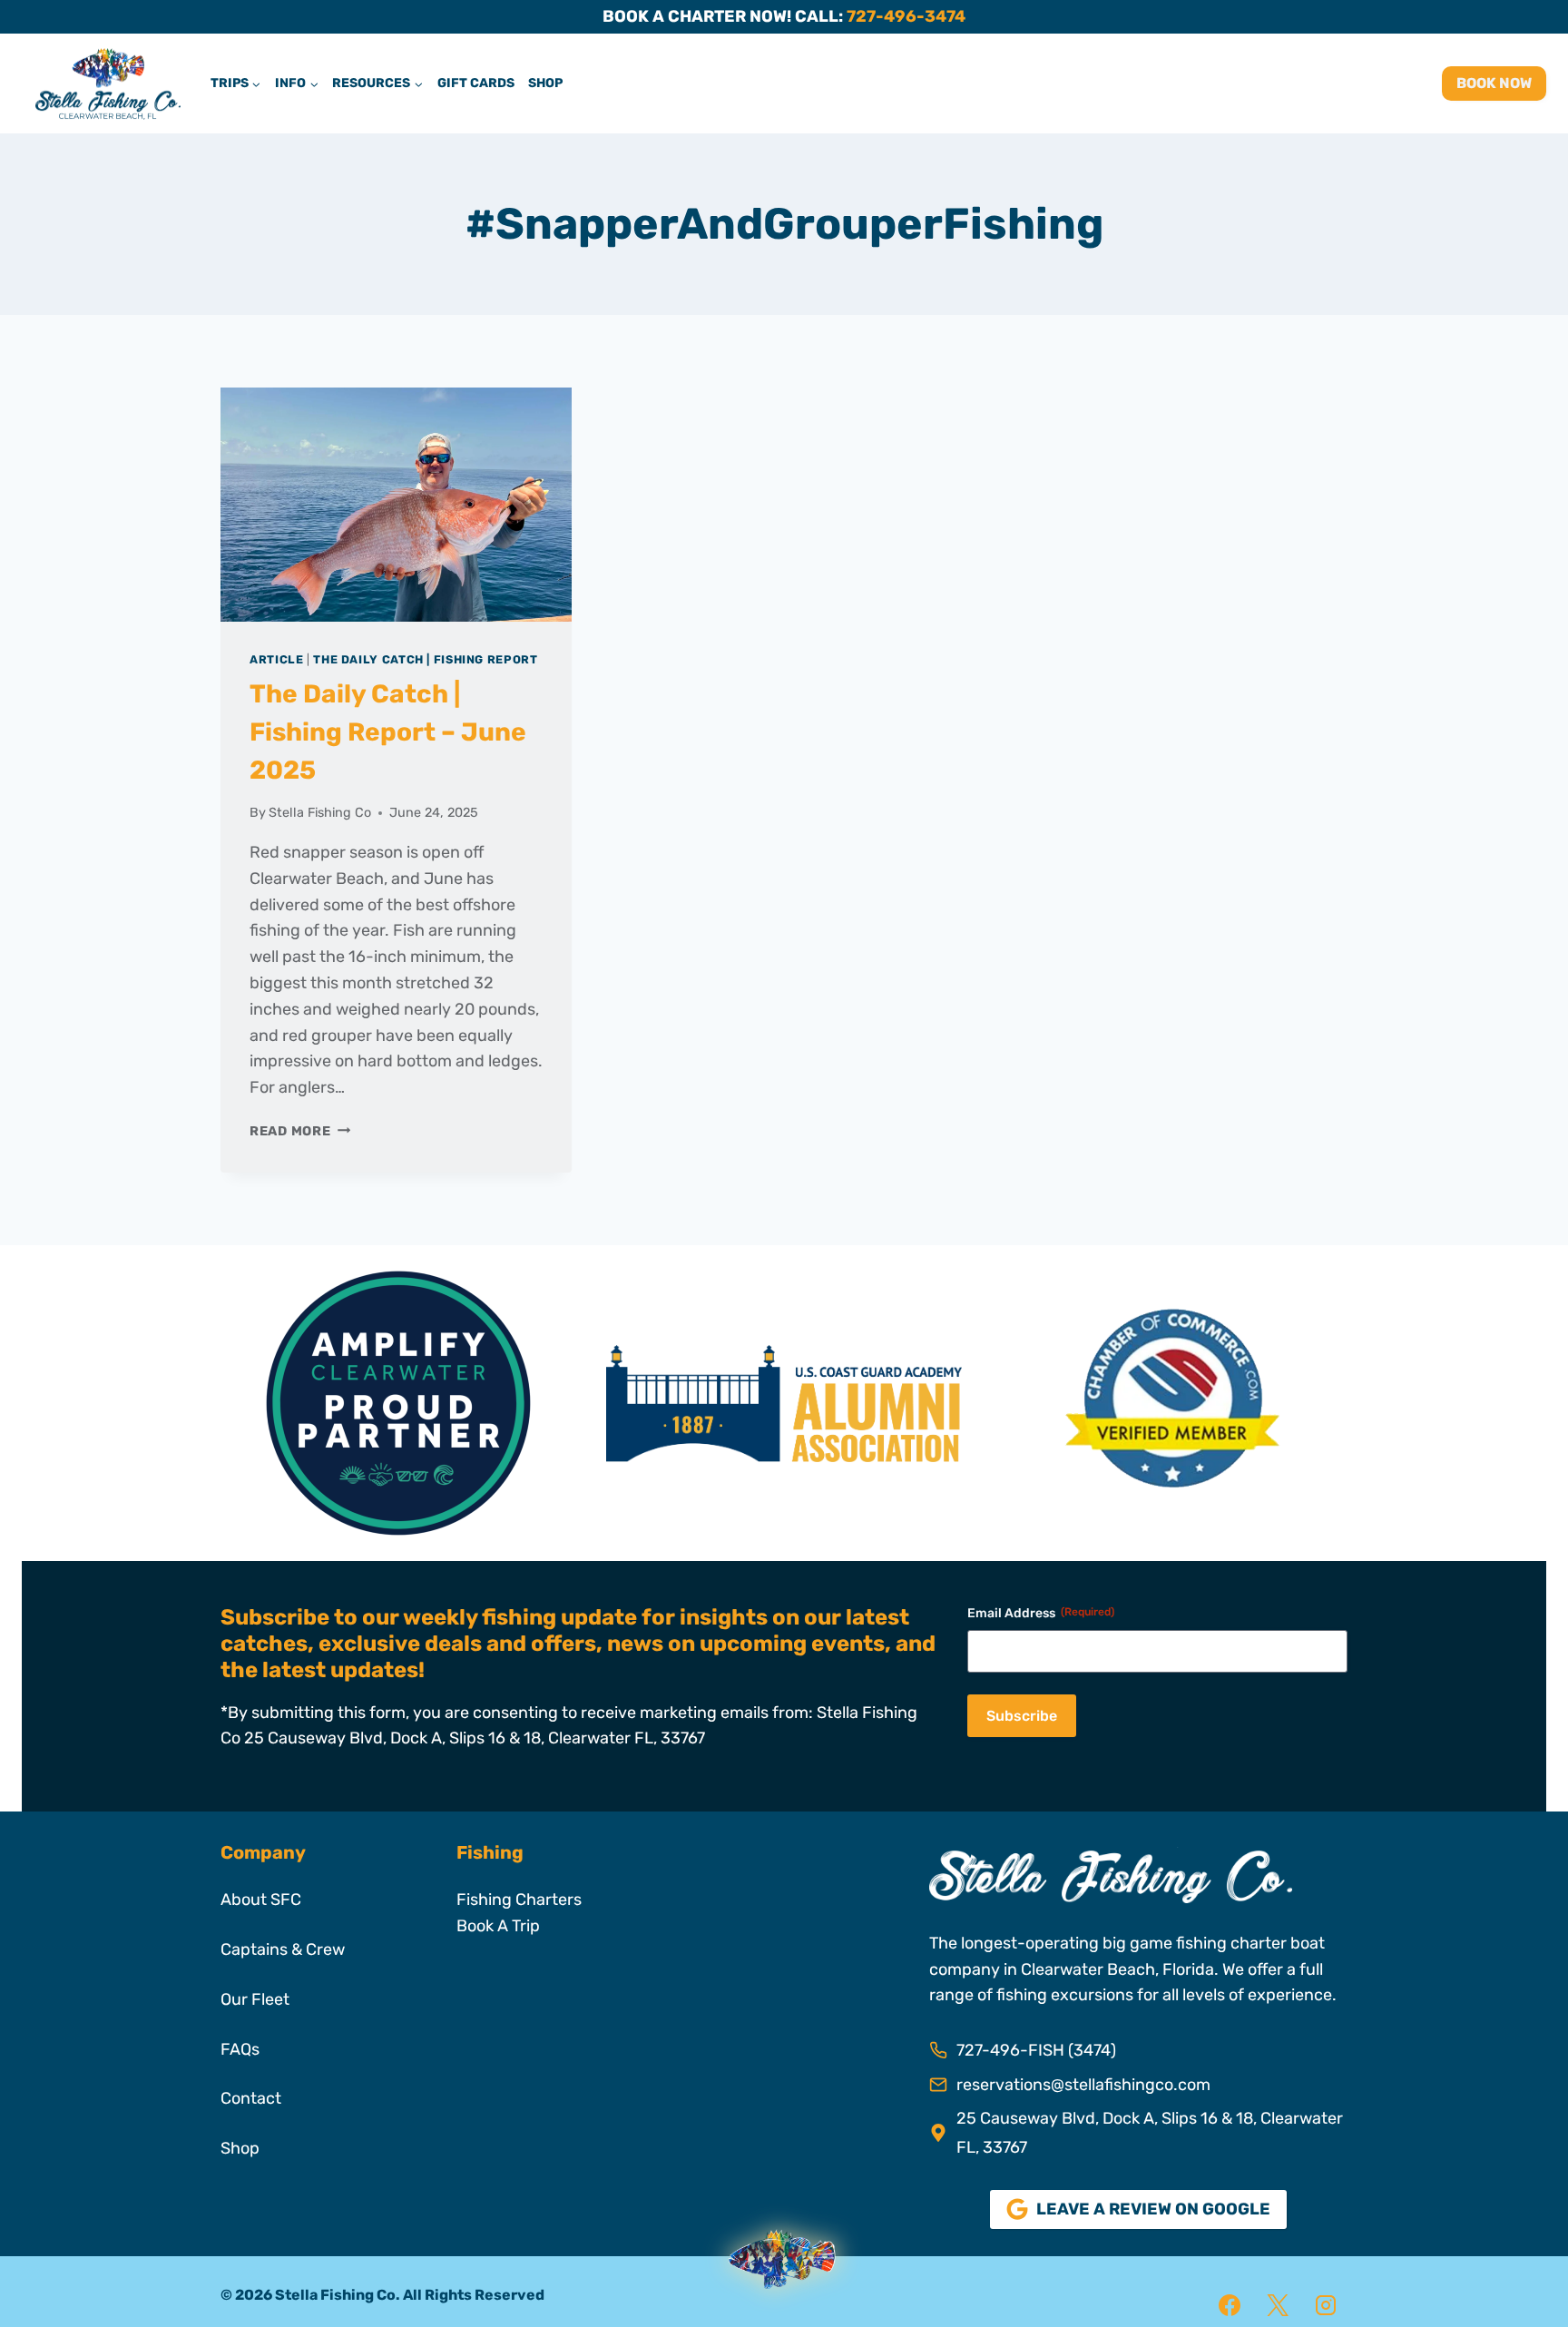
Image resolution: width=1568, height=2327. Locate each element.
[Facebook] (1230, 2305)
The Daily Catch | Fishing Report (425, 659)
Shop (545, 83)
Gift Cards (476, 83)
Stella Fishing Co (320, 813)
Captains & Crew (283, 1949)
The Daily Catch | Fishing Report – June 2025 (388, 732)
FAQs (240, 2049)
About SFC (261, 1900)
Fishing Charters (519, 1900)
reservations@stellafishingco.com (1083, 2085)
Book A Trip (498, 1926)
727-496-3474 (906, 16)
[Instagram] (1326, 2305)
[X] (1278, 2305)
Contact (251, 2098)
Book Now (1494, 83)
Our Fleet (255, 1999)
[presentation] (396, 505)
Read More (300, 1131)
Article (276, 659)
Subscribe (1022, 1716)
